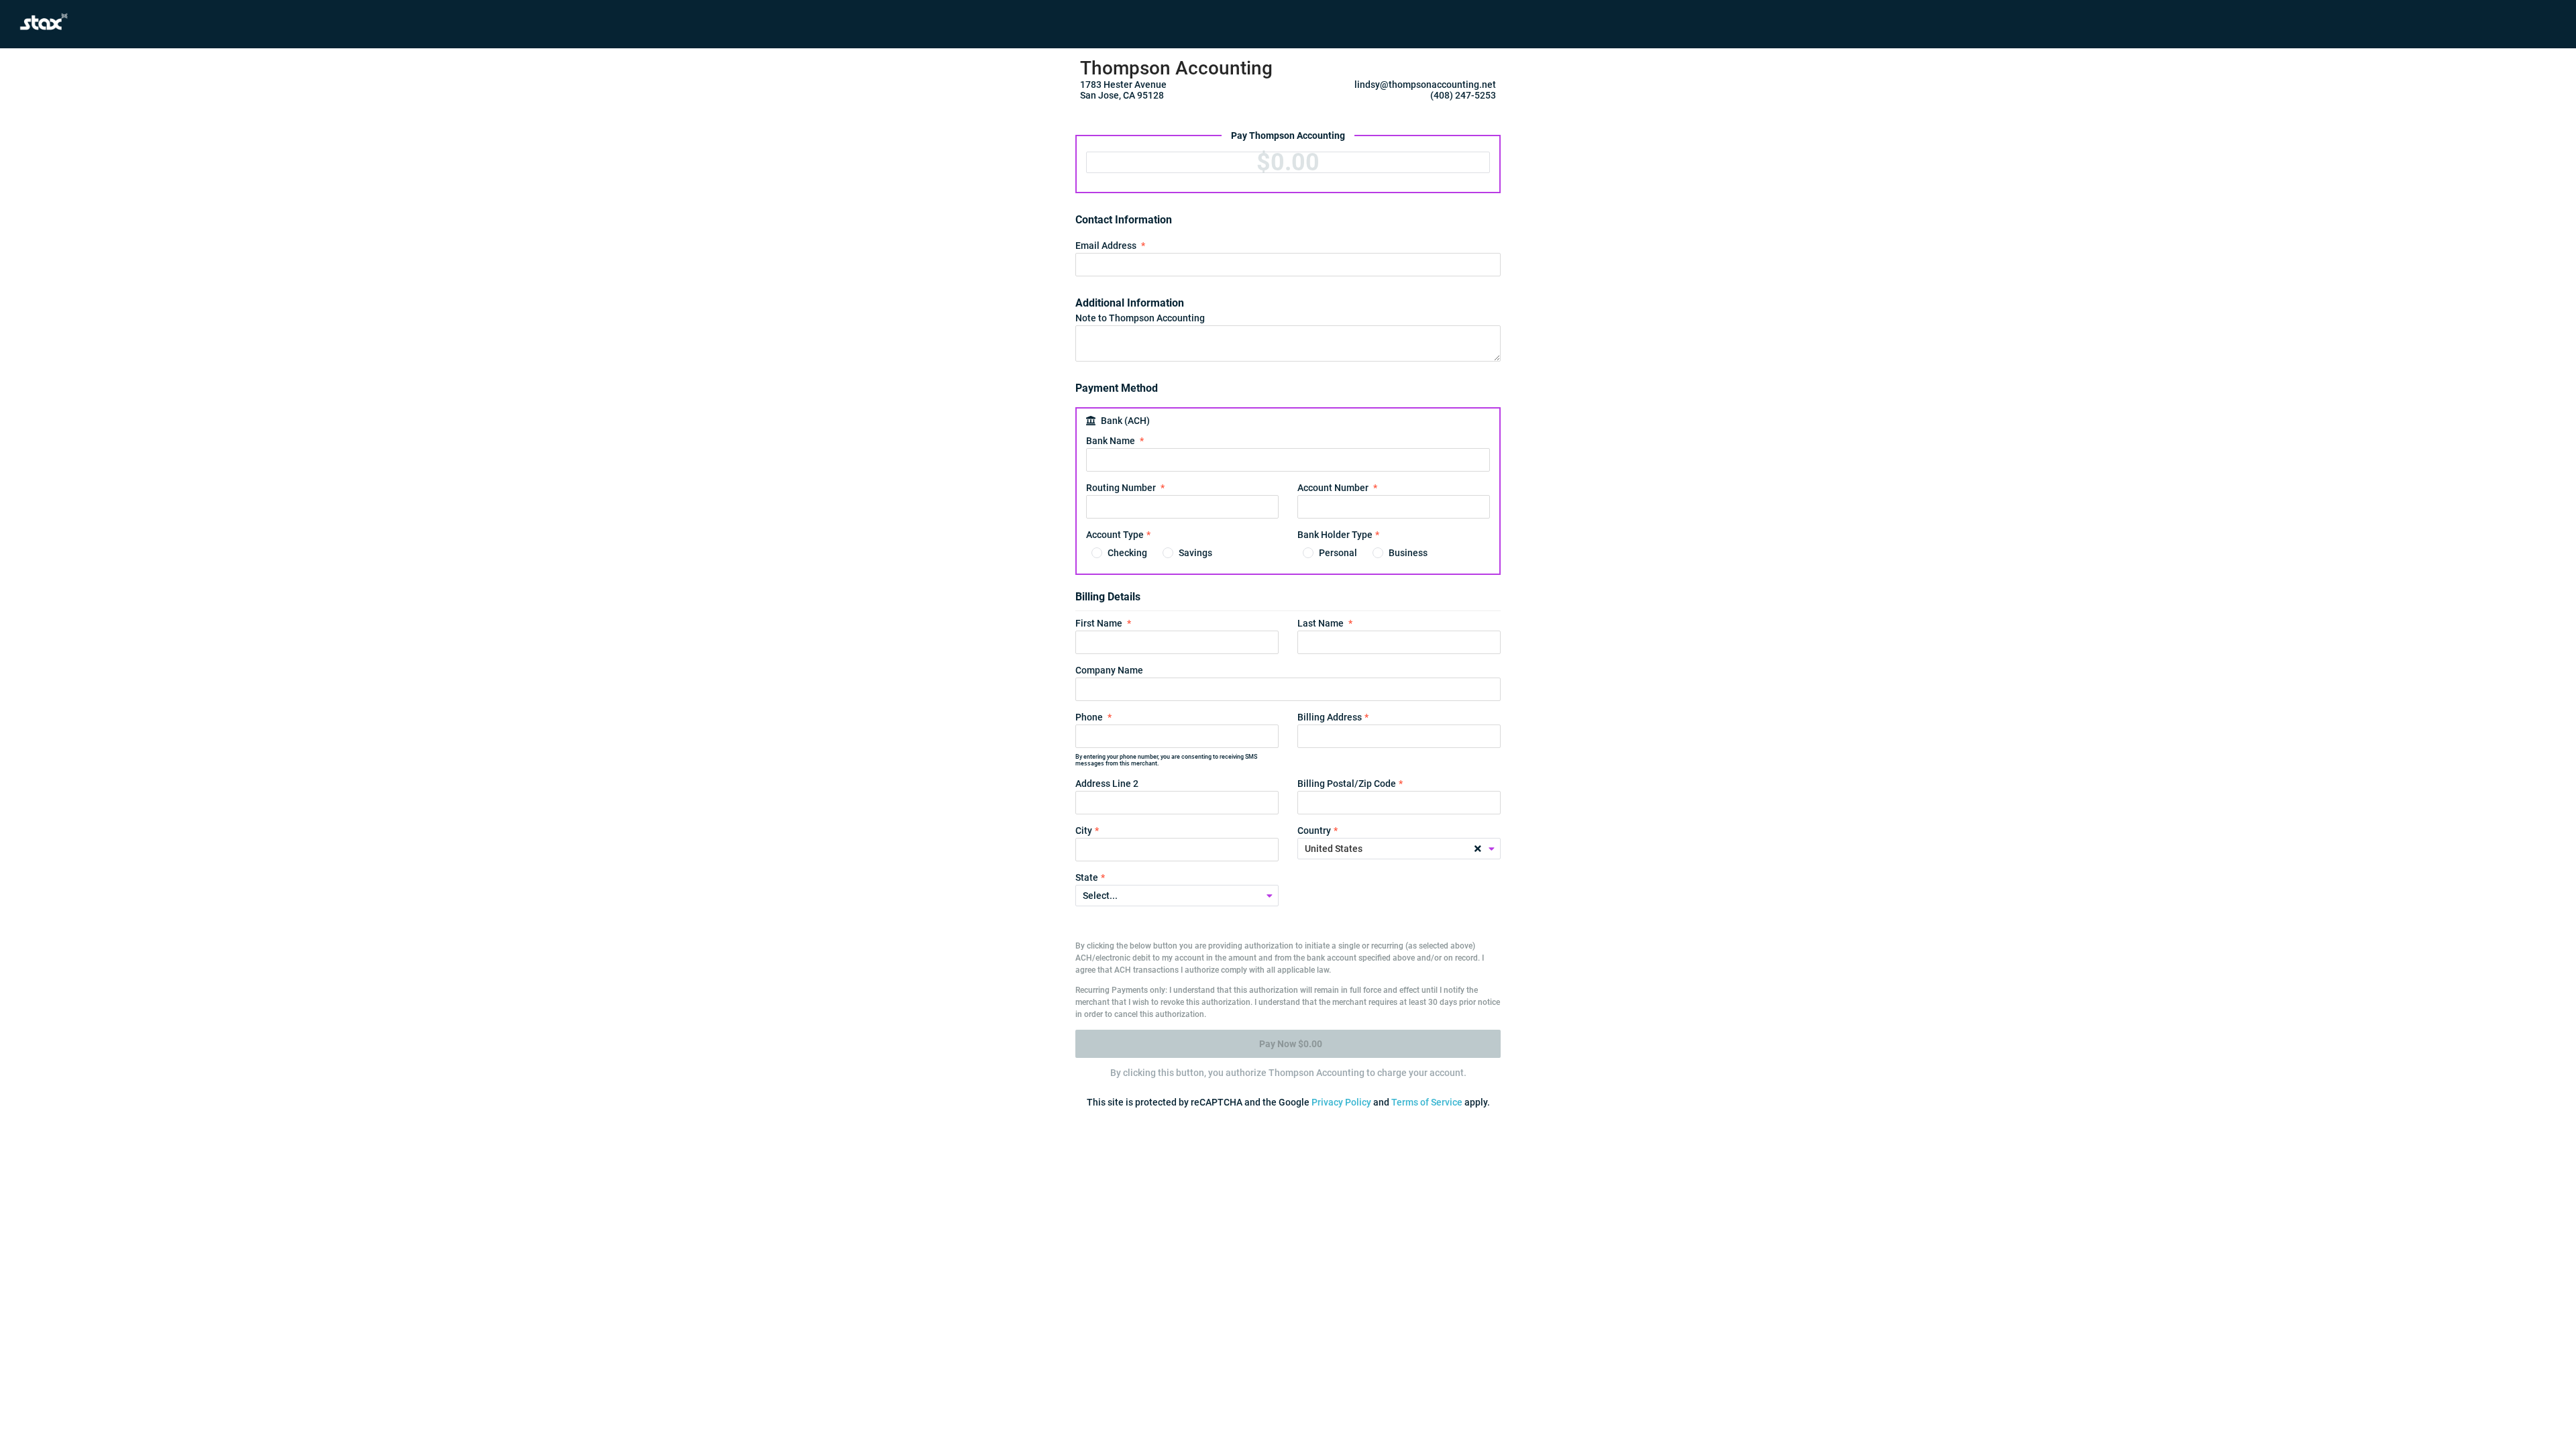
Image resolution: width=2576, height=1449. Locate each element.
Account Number (1333, 488)
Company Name (1109, 670)
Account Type (1115, 535)
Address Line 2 (1107, 784)
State (1087, 877)
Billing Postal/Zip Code (1347, 784)
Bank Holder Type (1335, 535)
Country (1314, 830)
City (1084, 830)
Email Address (1106, 246)
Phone (1089, 717)
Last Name (1321, 623)
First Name (1099, 623)
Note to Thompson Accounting (1140, 318)
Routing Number (1121, 488)
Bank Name (1111, 441)
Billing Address (1330, 717)
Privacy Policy (1341, 1102)
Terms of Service (1427, 1102)
